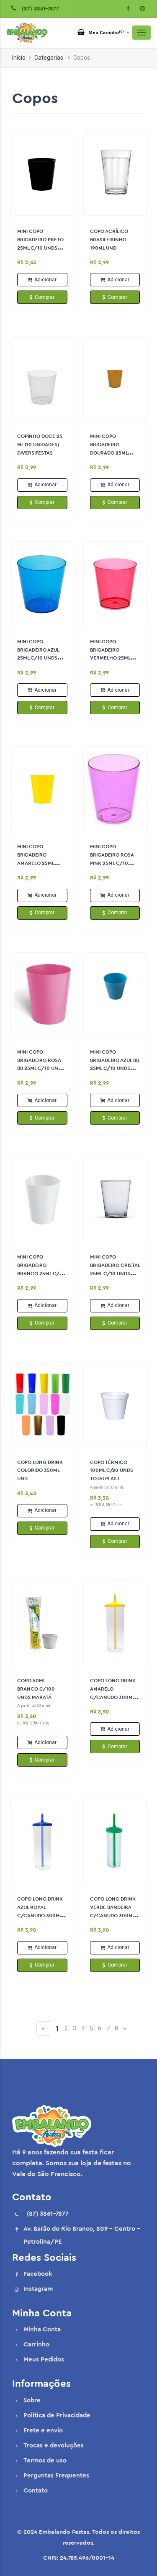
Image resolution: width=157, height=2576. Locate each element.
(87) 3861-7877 (39, 9)
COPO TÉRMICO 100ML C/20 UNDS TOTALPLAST (112, 1471)
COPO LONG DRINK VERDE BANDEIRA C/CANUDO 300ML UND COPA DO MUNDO (113, 1915)
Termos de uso (45, 2461)
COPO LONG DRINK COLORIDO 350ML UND (40, 1471)
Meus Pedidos (44, 2360)
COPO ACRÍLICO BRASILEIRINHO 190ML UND (109, 240)
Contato (36, 2491)
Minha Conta (42, 2330)
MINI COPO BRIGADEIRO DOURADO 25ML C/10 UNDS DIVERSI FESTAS (113, 453)
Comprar (45, 297)
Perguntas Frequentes (56, 2476)
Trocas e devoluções (54, 2446)
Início (19, 58)
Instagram (38, 2289)
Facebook (38, 2274)
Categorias (49, 58)
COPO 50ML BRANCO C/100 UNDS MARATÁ (36, 1689)
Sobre (32, 2400)
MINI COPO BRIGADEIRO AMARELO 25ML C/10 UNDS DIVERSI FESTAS (40, 863)
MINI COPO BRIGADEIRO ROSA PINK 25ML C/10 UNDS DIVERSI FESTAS (112, 863)
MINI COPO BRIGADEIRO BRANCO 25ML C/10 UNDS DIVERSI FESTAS (41, 1273)
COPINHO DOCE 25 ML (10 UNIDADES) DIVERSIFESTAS (40, 445)
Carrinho (36, 2345)
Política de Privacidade (57, 2415)
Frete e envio (43, 2431)
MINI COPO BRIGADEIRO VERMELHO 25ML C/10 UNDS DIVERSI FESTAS (113, 658)
